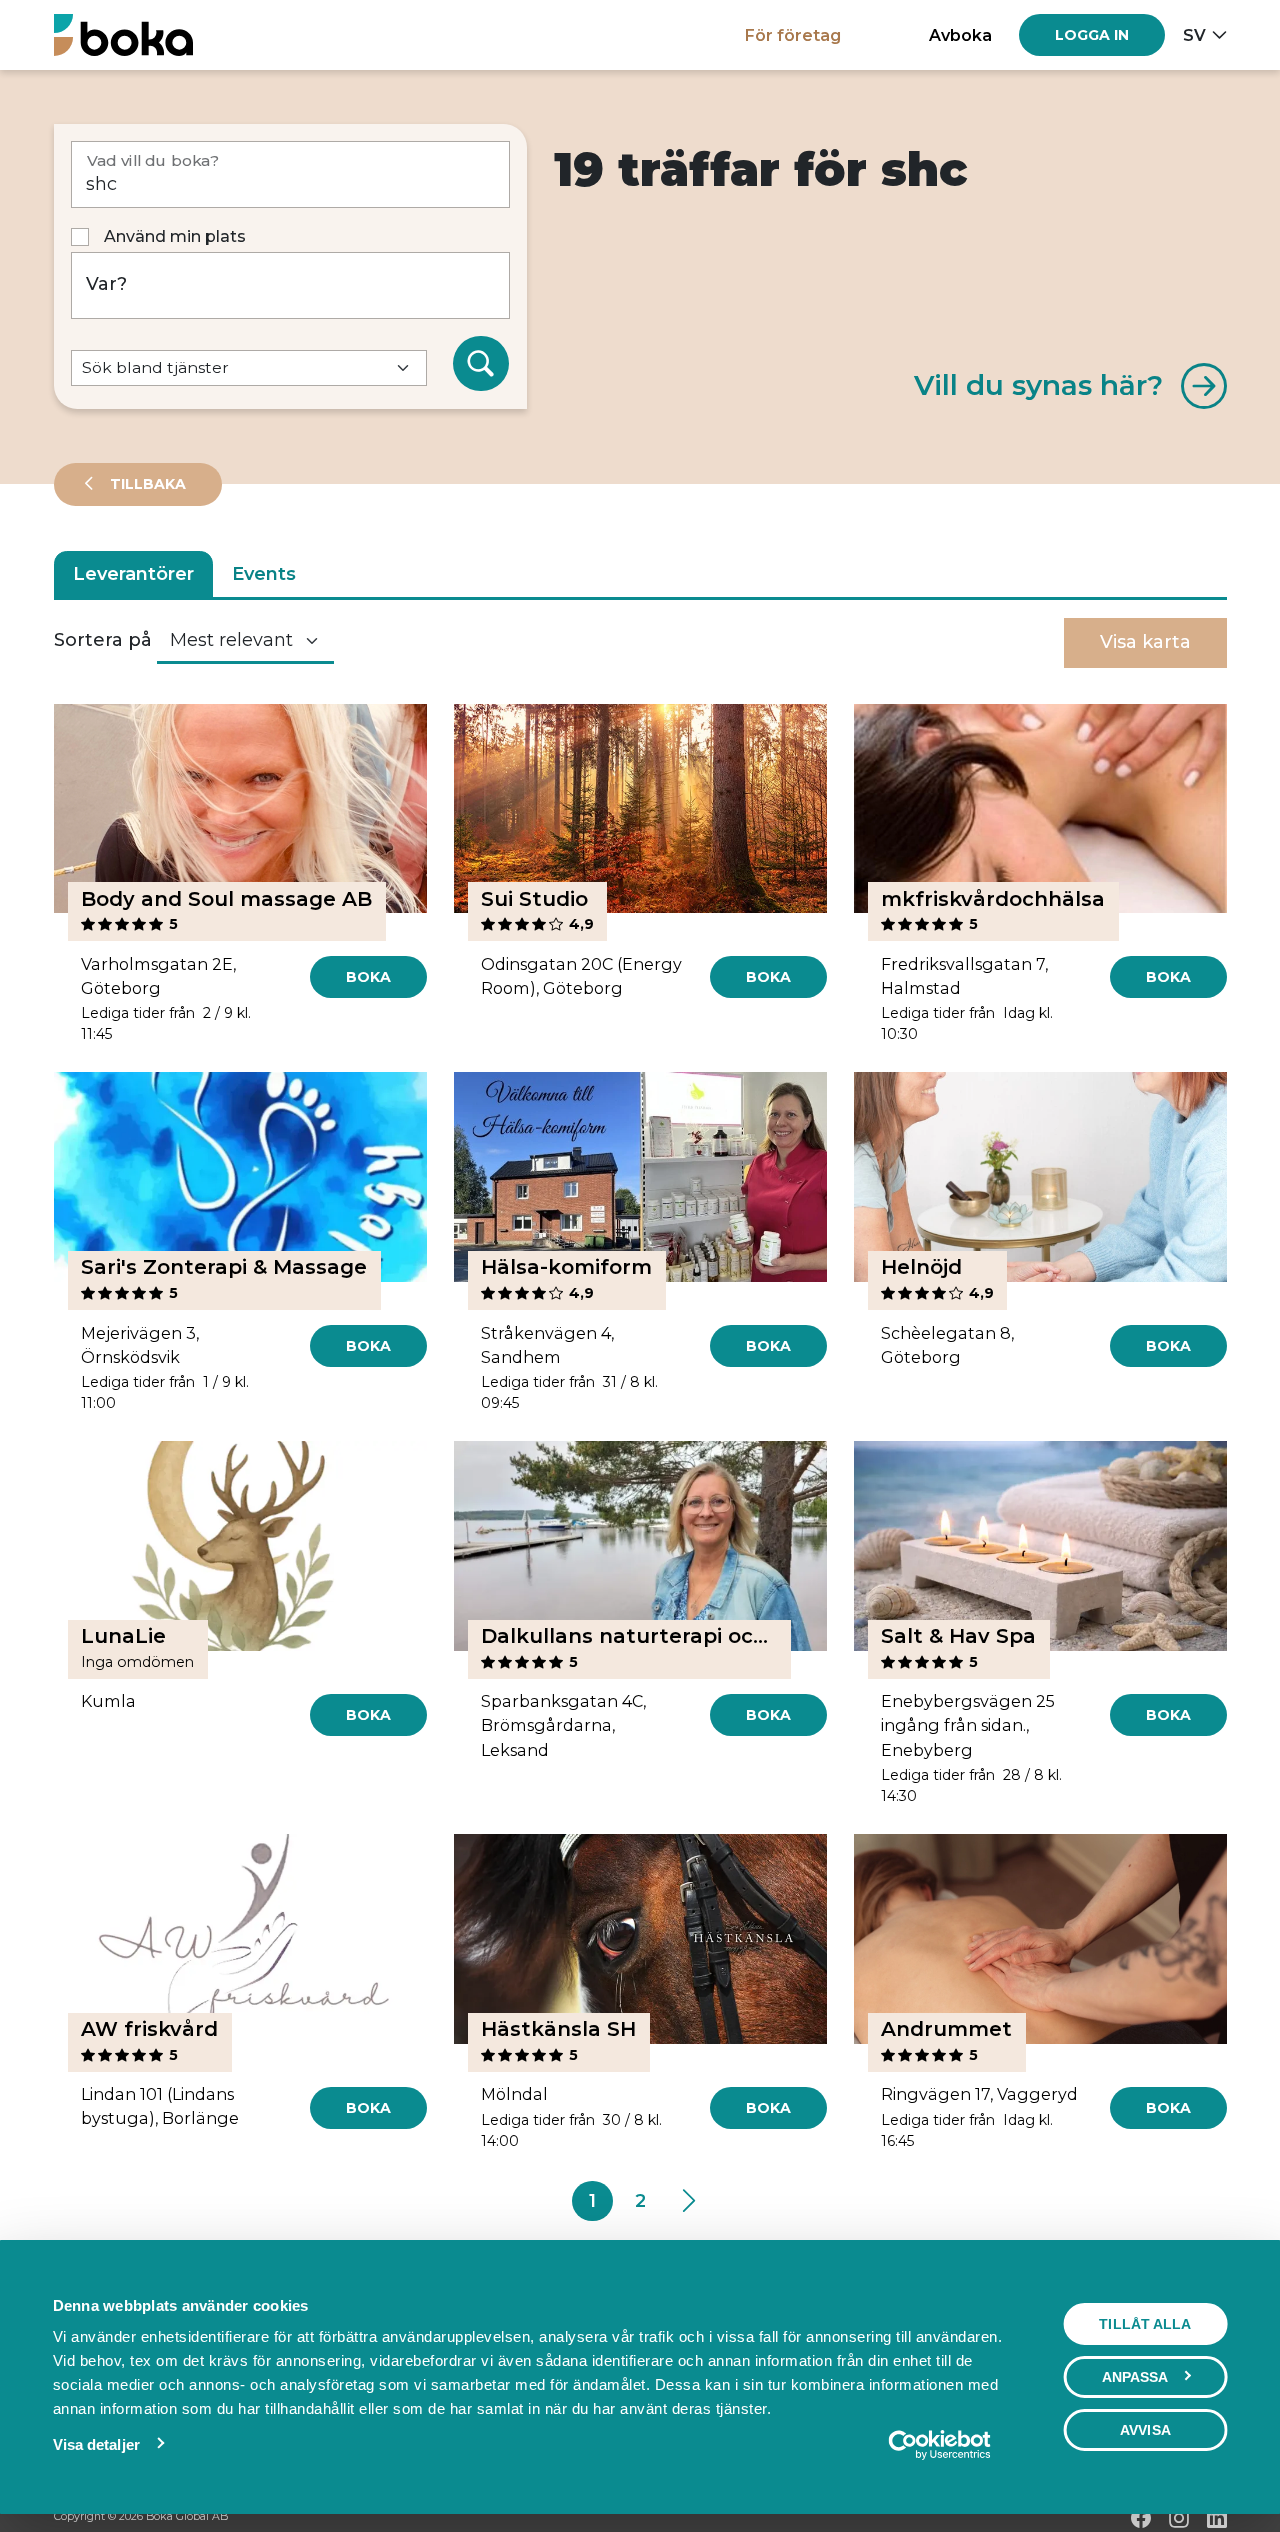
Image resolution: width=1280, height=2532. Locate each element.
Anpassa (1135, 2377)
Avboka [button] (960, 35)
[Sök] (481, 364)
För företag (793, 35)
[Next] (687, 2201)
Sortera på (103, 640)
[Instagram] (1179, 2518)
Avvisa (1145, 2430)
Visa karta (1145, 642)
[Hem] (123, 34)
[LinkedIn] (1217, 2518)
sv (1194, 35)
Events (264, 574)
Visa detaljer (96, 2444)
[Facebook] (1141, 2518)
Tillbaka (146, 484)
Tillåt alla (1145, 2324)
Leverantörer (133, 574)
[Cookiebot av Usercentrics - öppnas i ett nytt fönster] (939, 2445)
